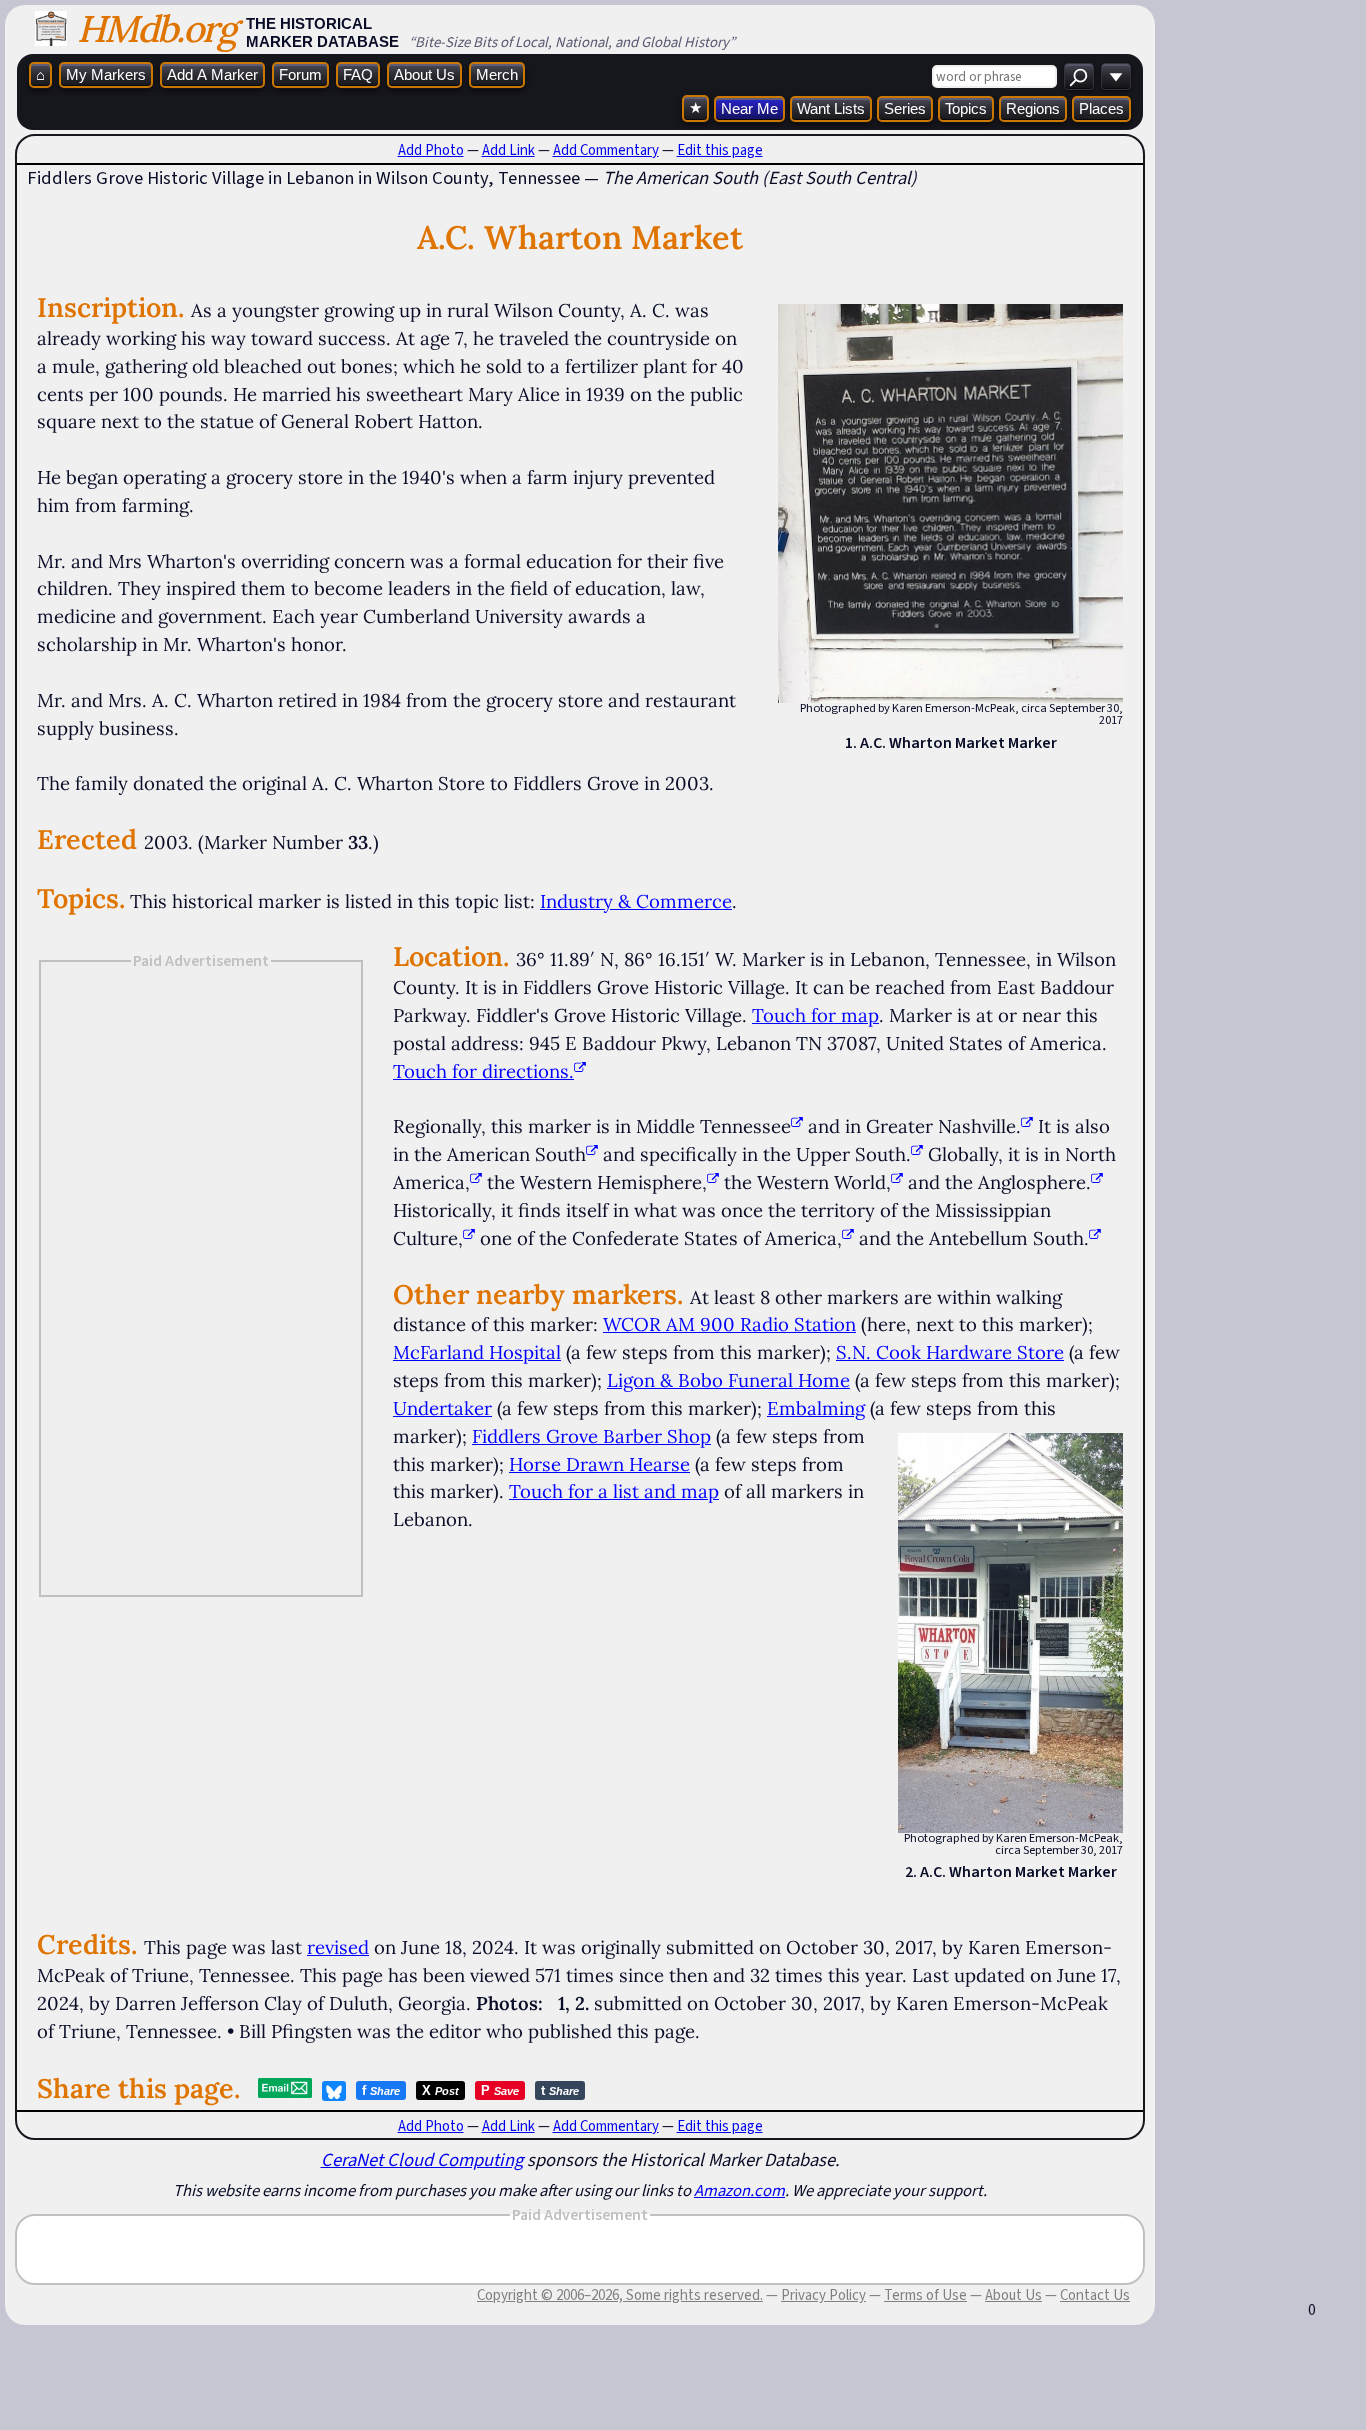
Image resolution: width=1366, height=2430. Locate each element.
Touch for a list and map (614, 1491)
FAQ (358, 74)
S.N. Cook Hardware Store (950, 1352)
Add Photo (431, 150)
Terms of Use (925, 2295)
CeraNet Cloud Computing (422, 2159)
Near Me (749, 108)
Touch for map (815, 1015)
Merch (497, 74)
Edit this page (720, 150)
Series (905, 108)
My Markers (106, 74)
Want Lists (831, 108)
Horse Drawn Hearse (599, 1464)
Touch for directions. (483, 1071)
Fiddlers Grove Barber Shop (591, 1436)
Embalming (816, 1408)
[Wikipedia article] (797, 1126)
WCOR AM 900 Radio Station (729, 1324)
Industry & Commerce (636, 901)
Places (1101, 108)
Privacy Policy (823, 2295)
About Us (424, 74)
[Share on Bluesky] (334, 2091)
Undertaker (442, 1408)
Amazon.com (739, 2190)
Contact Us (1095, 2295)
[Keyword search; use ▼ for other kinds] (1079, 76)
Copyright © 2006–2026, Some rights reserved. (620, 2295)
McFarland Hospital (477, 1352)
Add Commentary (606, 150)
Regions (1033, 108)
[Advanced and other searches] (1116, 76)
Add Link (508, 150)
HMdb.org (156, 28)
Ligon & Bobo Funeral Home (728, 1380)
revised (338, 1947)
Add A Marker (212, 74)
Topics (966, 108)
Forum (300, 74)
